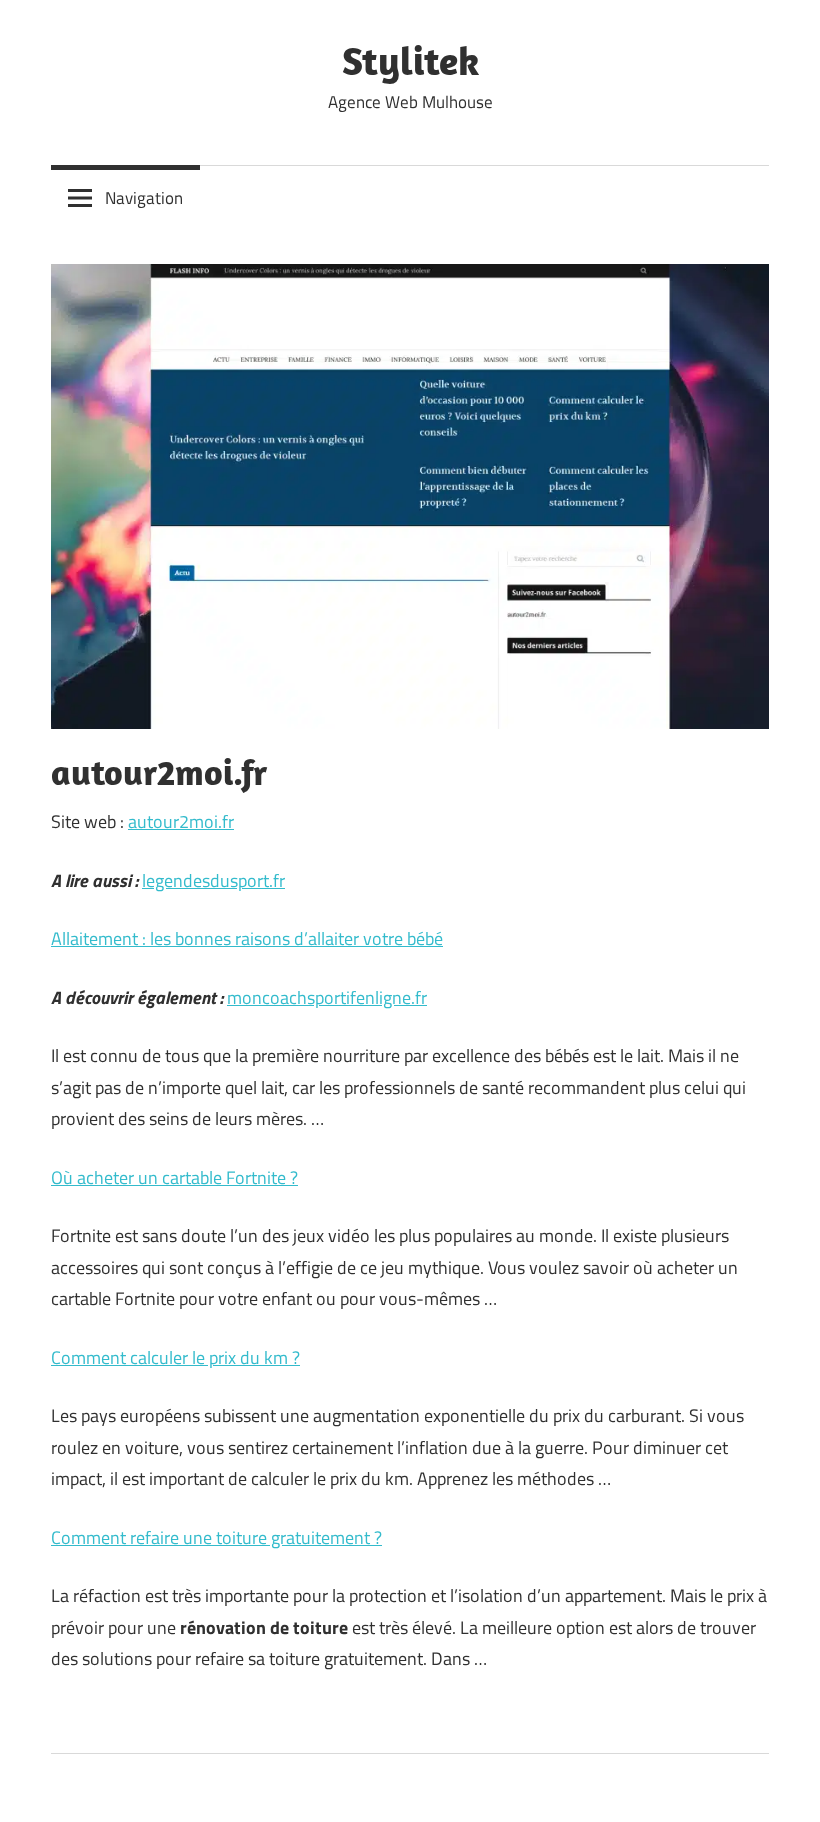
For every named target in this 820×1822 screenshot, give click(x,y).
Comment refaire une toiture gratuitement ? (216, 1537)
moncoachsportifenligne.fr (327, 997)
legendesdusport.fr (213, 880)
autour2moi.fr (181, 821)
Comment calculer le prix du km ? (175, 1357)
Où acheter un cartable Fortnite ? (174, 1177)
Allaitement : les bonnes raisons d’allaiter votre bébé (247, 938)
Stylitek (410, 60)
